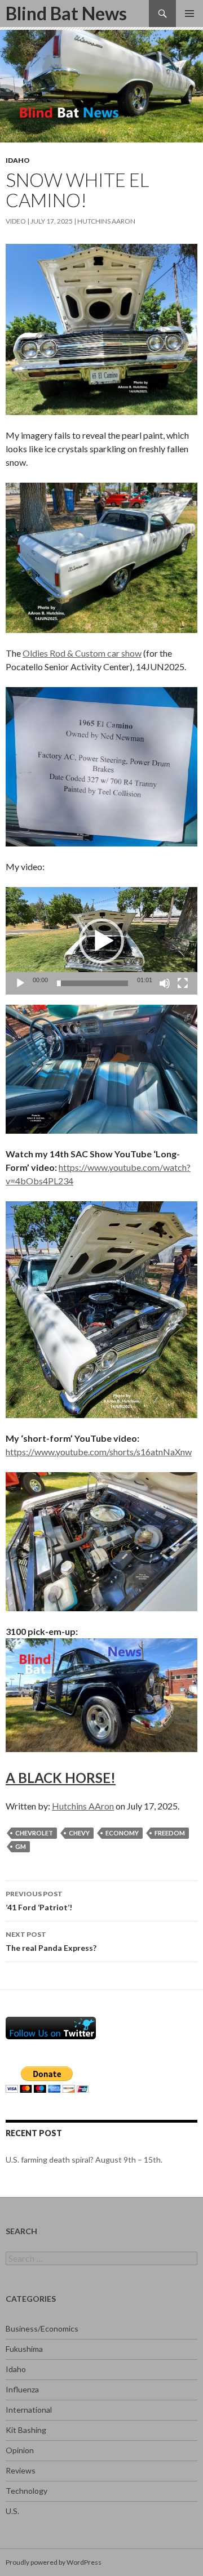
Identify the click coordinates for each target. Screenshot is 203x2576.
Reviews (21, 2470)
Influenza (22, 2389)
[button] (101, 941)
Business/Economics (42, 2328)
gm (21, 1846)
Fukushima (24, 2349)
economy (122, 1833)
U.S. (12, 2511)
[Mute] (165, 983)
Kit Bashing (26, 2430)
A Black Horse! (61, 1778)
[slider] (92, 983)
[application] (101, 941)
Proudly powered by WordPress (54, 2562)
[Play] (20, 983)
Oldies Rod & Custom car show (82, 653)
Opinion (20, 2450)
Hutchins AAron (106, 221)
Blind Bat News (66, 13)
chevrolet (34, 1833)
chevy (79, 1833)
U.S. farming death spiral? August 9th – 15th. (84, 2160)
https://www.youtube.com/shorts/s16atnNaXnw (99, 1452)
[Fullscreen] (183, 983)
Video (16, 221)
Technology (27, 2491)
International (29, 2410)
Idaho (18, 160)
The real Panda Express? (51, 1941)
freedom (170, 1833)
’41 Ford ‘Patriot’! (39, 1901)
